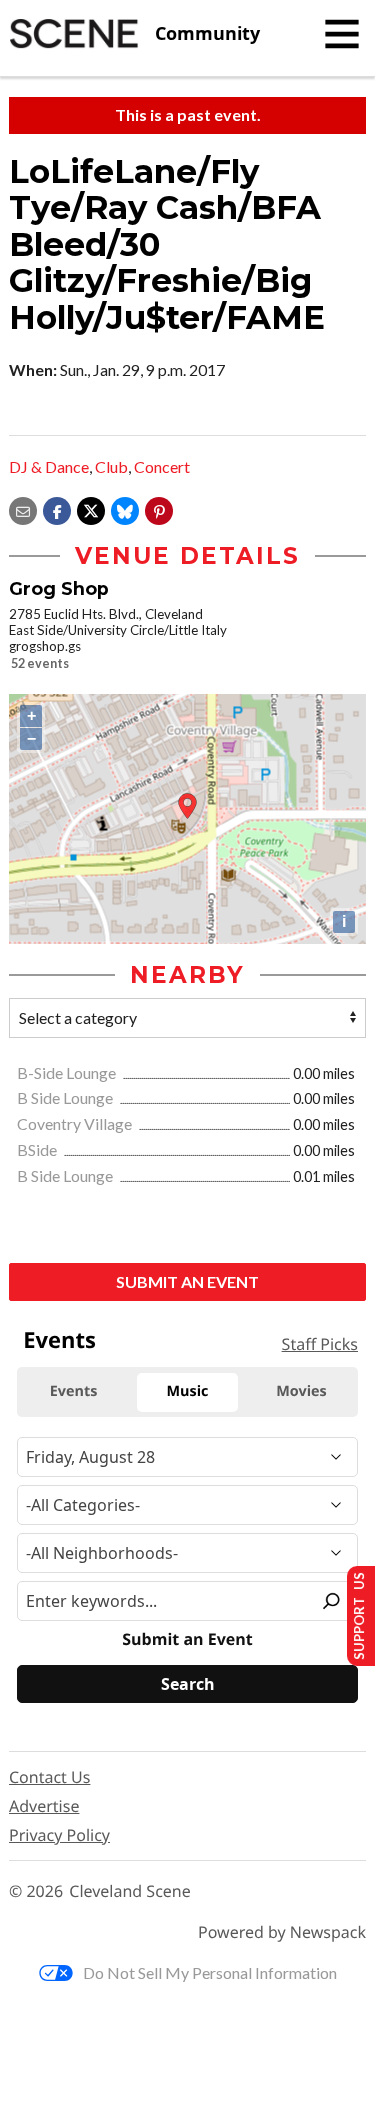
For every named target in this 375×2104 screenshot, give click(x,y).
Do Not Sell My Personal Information (210, 1972)
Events (59, 1340)
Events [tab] (74, 1391)
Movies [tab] (301, 1391)
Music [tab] (188, 1391)
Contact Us (49, 1777)
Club (111, 466)
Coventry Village (76, 1123)
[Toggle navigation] (342, 34)
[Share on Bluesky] (125, 508)
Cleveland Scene (130, 1891)
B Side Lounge (66, 1097)
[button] (159, 508)
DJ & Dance (49, 466)
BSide (38, 1149)
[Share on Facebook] (57, 508)
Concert (162, 466)
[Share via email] (23, 508)
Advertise (44, 1806)
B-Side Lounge (68, 1072)
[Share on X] (91, 508)
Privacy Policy (59, 1835)
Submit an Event (187, 1281)
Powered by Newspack (282, 1932)
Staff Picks (320, 1344)
